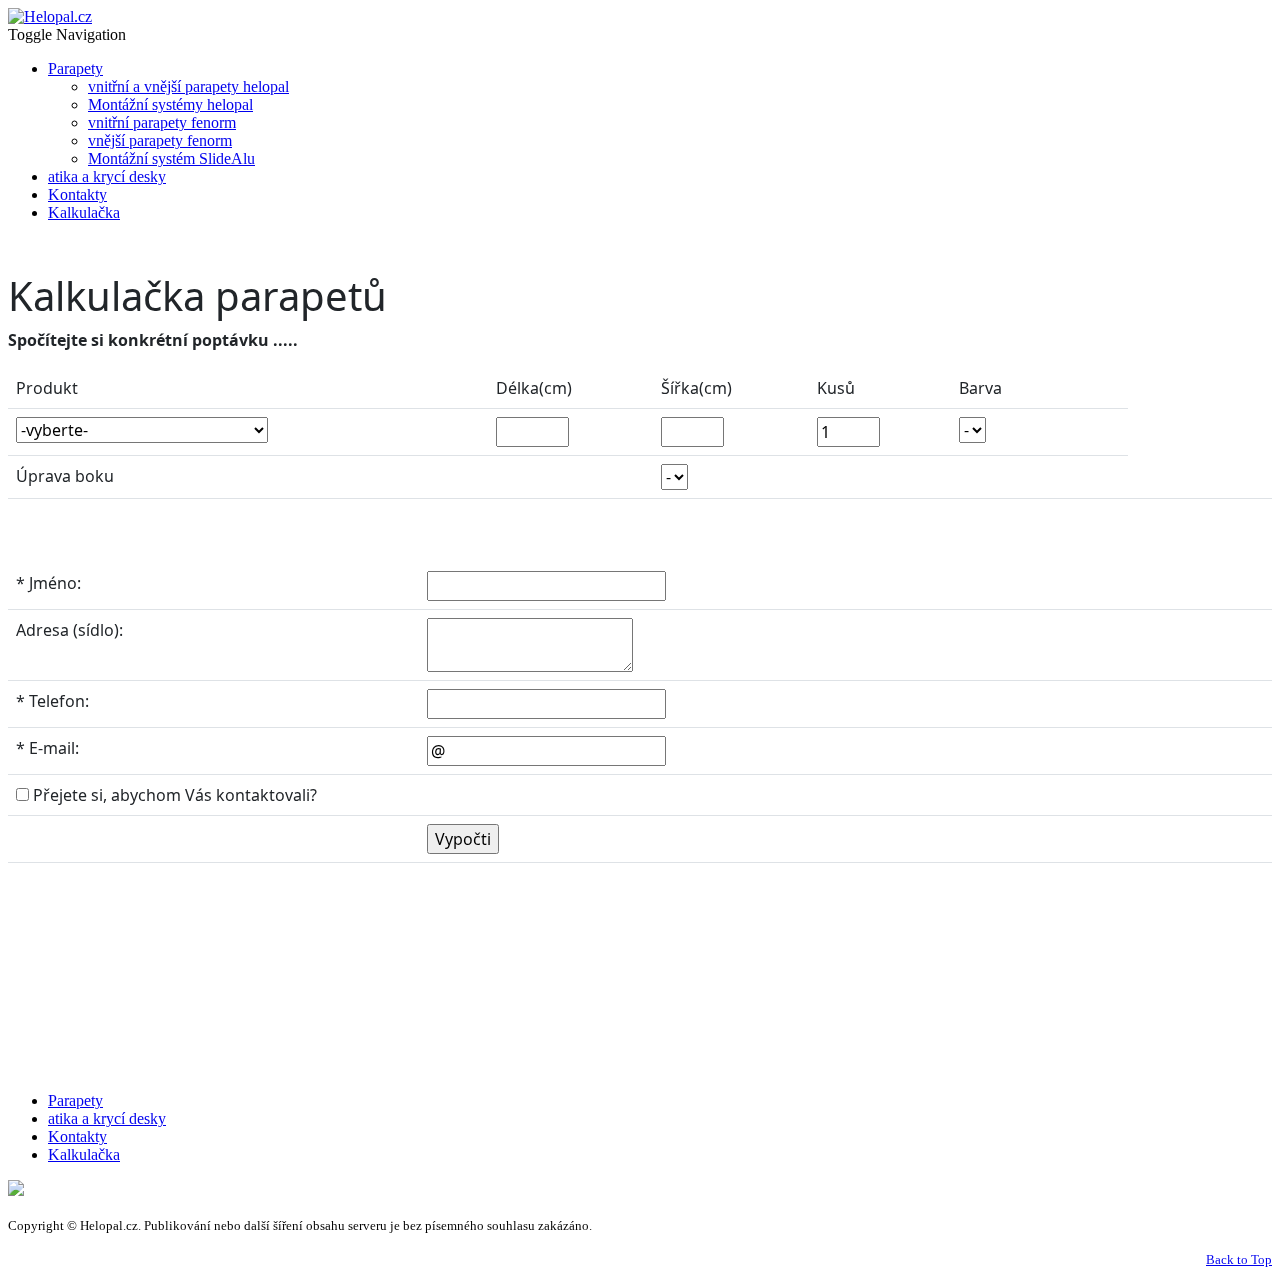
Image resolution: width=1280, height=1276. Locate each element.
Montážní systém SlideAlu (171, 158)
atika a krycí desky (107, 176)
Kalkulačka (84, 212)
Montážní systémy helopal (170, 104)
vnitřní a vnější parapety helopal (188, 86)
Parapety (75, 68)
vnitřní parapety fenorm (162, 122)
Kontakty (77, 194)
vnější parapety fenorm (160, 140)
